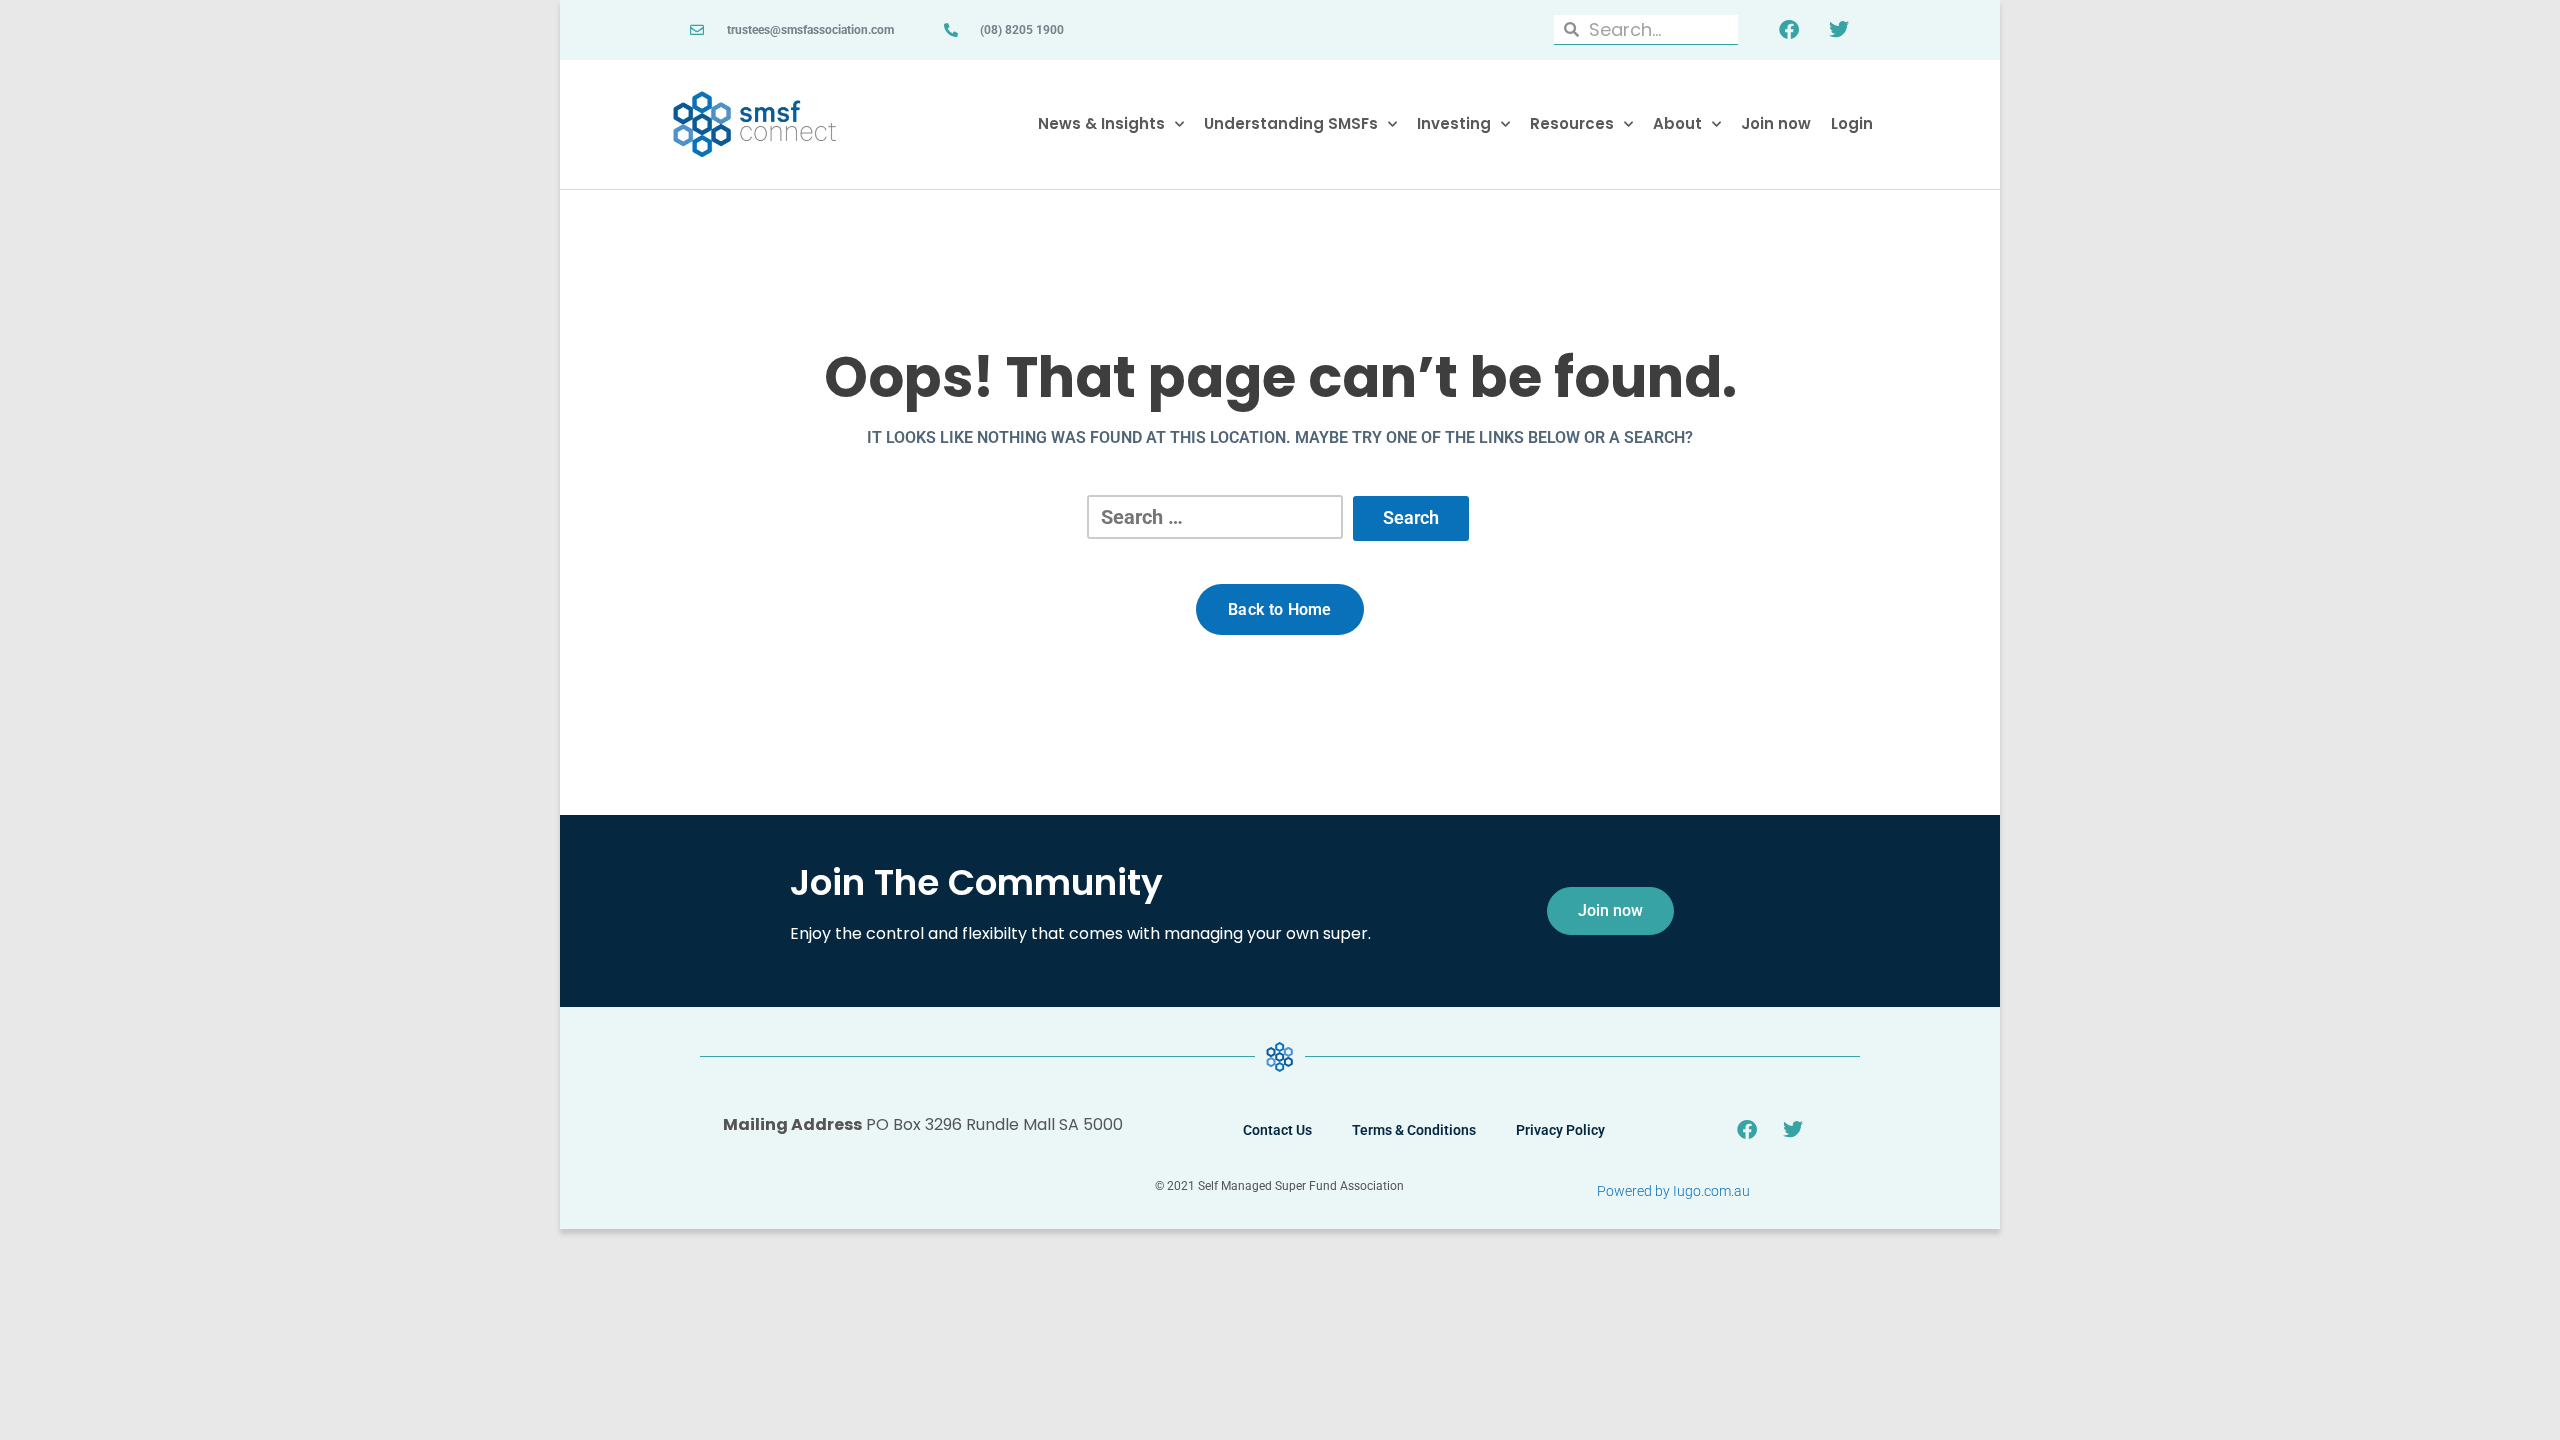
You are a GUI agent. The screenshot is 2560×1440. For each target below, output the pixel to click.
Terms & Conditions (1414, 1130)
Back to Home (1280, 609)
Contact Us (1277, 1130)
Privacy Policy (1560, 1130)
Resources (1572, 123)
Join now (1776, 123)
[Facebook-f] (1789, 30)
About (1677, 123)
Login (1852, 123)
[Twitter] (1839, 30)
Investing (1454, 123)
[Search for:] (1215, 517)
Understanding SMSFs (1291, 123)
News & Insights (1101, 123)
